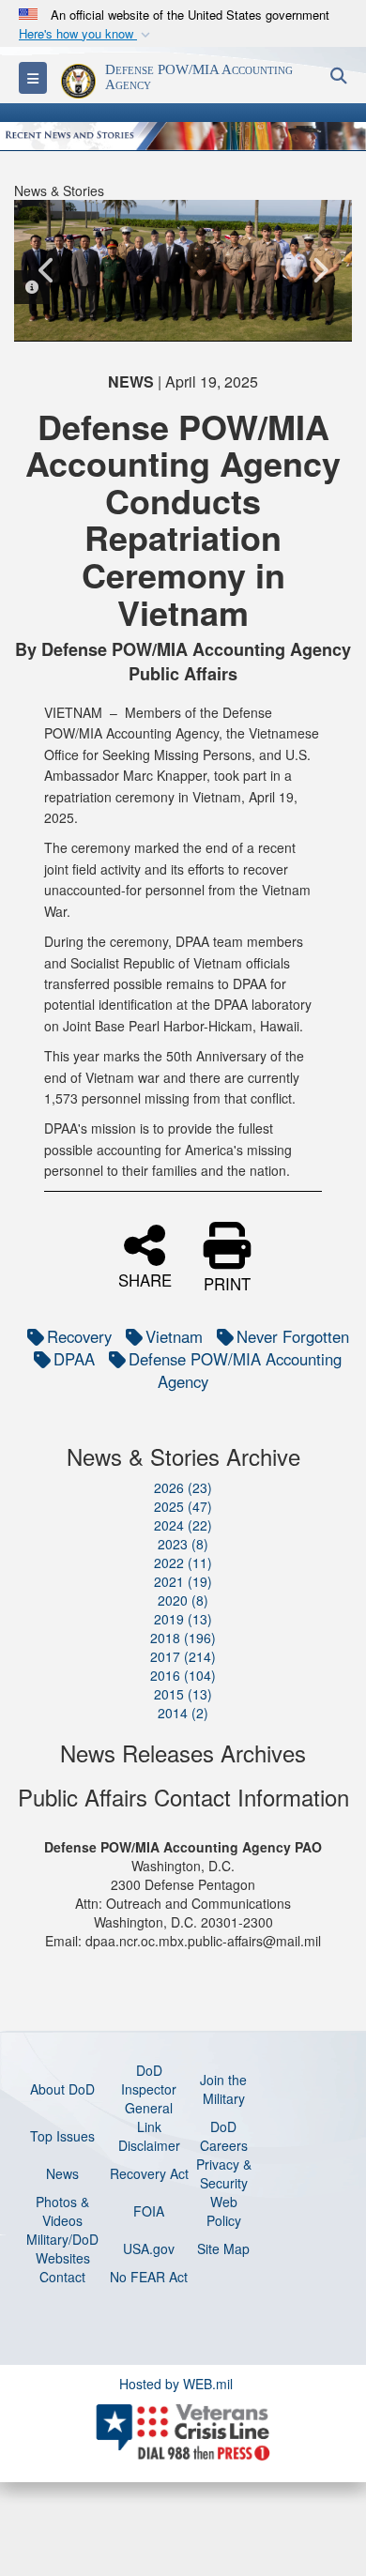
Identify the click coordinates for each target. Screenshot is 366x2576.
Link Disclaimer (149, 2136)
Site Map (223, 2248)
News (62, 2173)
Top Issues (62, 2136)
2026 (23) (183, 1487)
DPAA (74, 1359)
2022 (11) (183, 1562)
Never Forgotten (293, 1336)
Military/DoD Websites (62, 2248)
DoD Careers (224, 2136)
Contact (62, 2277)
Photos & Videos (62, 2211)
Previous (47, 270)
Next (319, 270)
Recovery (79, 1336)
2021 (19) (183, 1581)
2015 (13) (183, 1694)
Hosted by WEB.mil (176, 2384)
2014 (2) (183, 1713)
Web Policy (224, 2211)
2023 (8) (183, 1544)
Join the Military (223, 2089)
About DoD (62, 2089)
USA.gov (149, 2248)
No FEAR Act (149, 2277)
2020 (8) (183, 1600)
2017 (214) (183, 1656)
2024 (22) (183, 1525)
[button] (86, 34)
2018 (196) (183, 1638)
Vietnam (174, 1336)
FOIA (149, 2211)
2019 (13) (183, 1619)
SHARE (145, 1278)
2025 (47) (183, 1506)
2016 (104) (183, 1675)
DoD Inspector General (149, 2089)
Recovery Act (149, 2173)
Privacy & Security (224, 2173)
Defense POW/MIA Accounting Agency (235, 1370)
